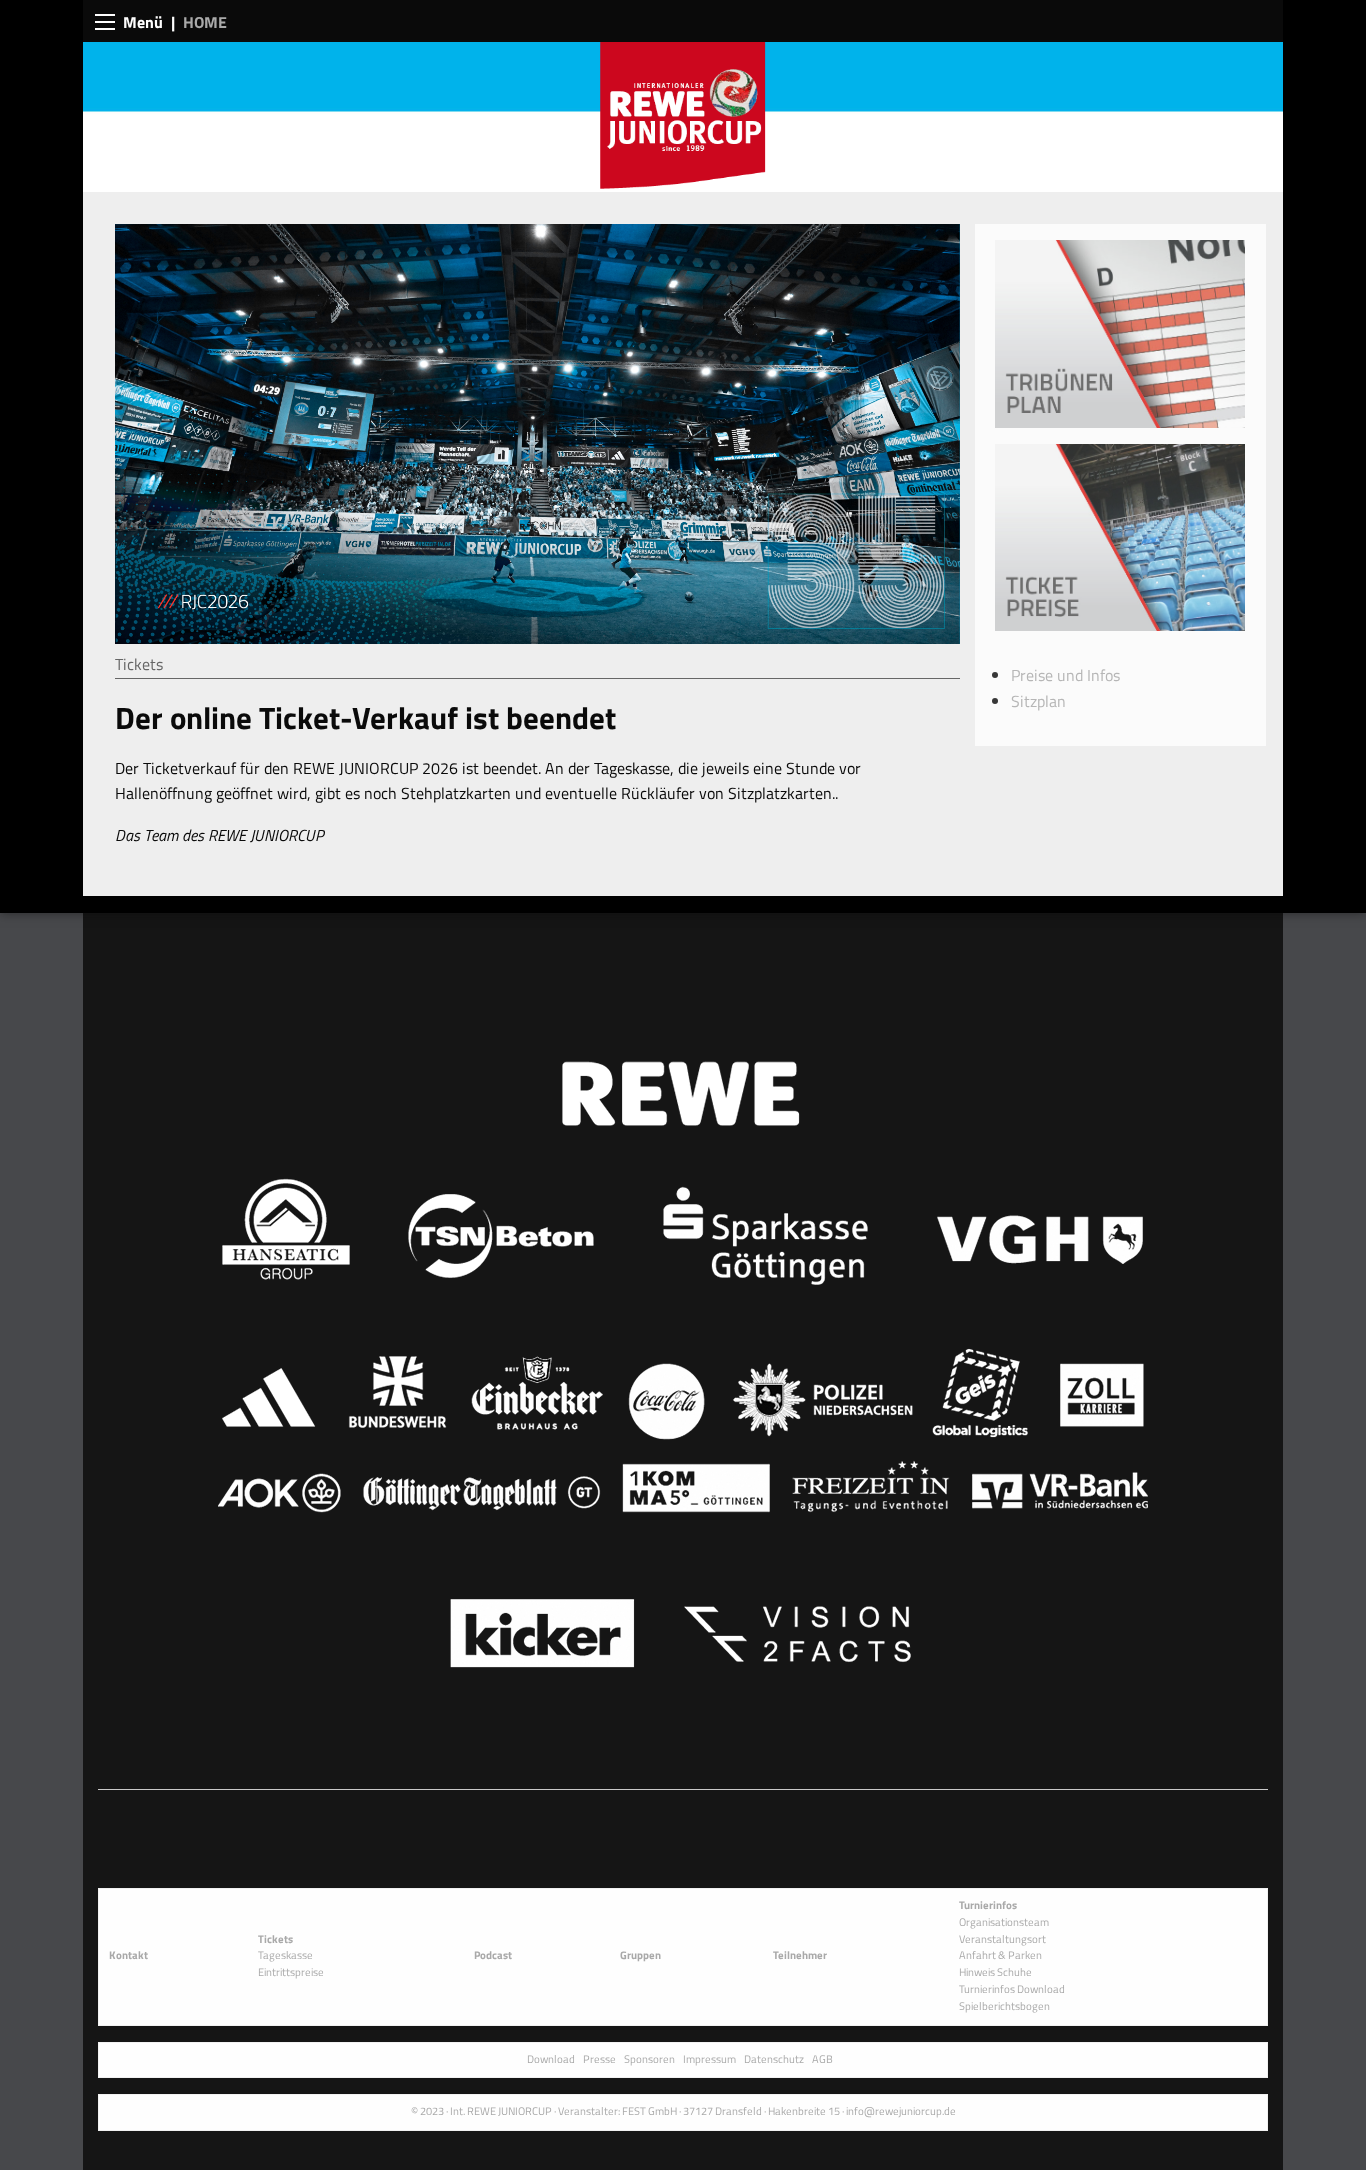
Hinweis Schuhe (995, 1971)
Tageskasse (285, 1954)
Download (551, 2058)
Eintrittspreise (291, 1971)
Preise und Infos (1065, 675)
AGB (822, 2058)
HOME (205, 22)
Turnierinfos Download (1012, 1988)
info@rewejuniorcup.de (901, 2110)
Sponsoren (649, 2058)
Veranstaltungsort (1002, 1938)
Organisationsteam (1004, 1921)
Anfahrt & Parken (1000, 1954)
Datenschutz (774, 2058)
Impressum (709, 2058)
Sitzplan (1038, 701)
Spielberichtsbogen (1004, 2005)
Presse (599, 2058)
